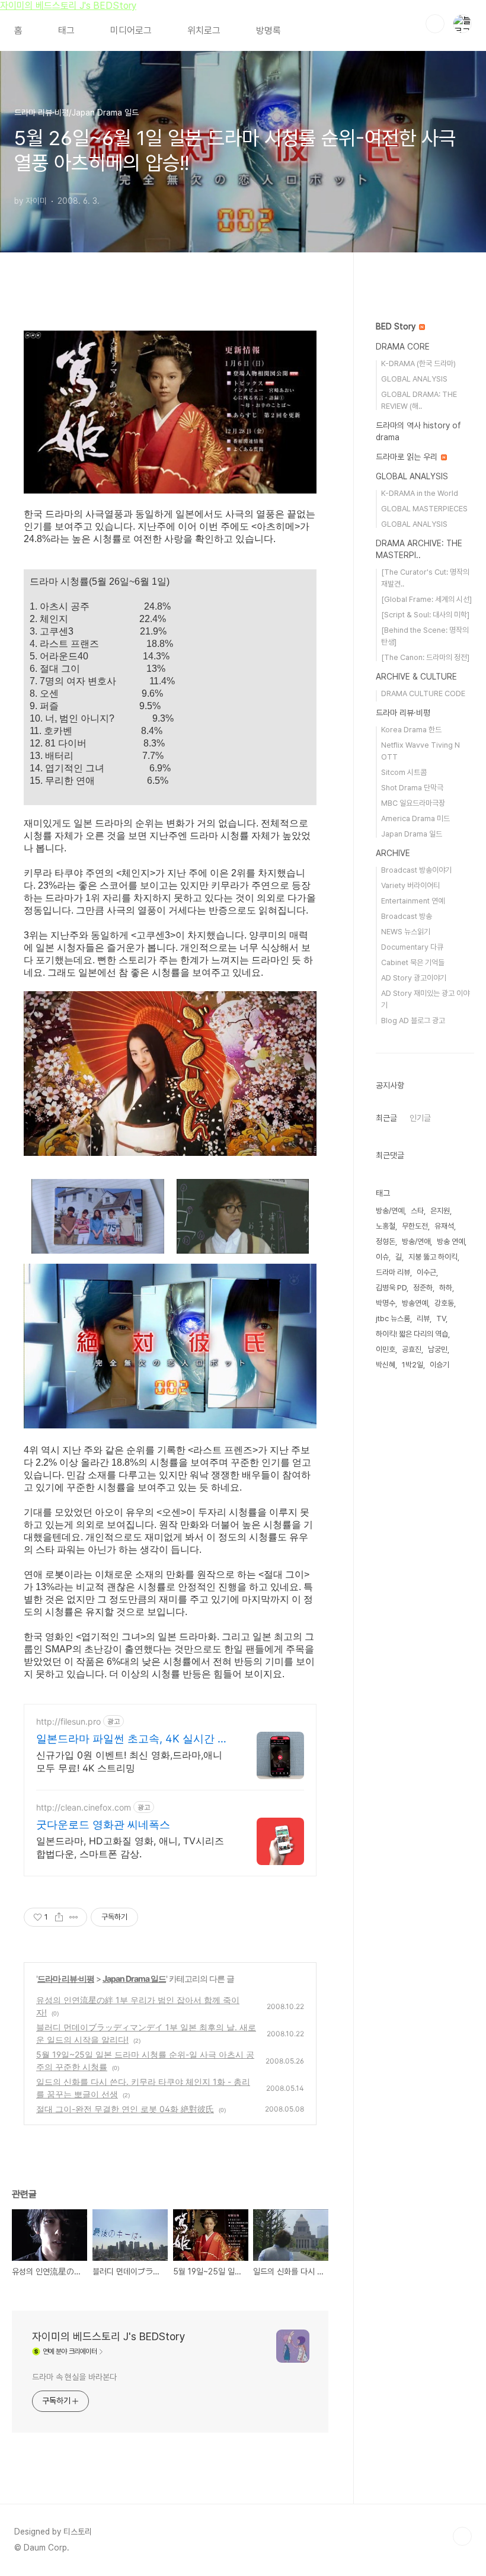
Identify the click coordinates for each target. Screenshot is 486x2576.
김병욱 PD (391, 1288)
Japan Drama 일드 (134, 1979)
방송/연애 (416, 1241)
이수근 (426, 1272)
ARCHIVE (393, 853)
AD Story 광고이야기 (414, 978)
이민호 (386, 1349)
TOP (462, 2536)
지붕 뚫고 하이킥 (433, 1257)
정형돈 (386, 1241)
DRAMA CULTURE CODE (423, 693)
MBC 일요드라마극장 (413, 803)
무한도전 (415, 1226)
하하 (446, 1288)
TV (441, 1319)
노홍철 (386, 1226)
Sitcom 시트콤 (404, 772)
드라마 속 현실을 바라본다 (74, 2377)
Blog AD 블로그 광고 (413, 1021)
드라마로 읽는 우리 (408, 457)
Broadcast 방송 (407, 916)
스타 (417, 1211)
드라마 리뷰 (393, 1272)
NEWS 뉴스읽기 (406, 932)
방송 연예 (451, 1241)
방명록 (268, 31)
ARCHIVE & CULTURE (416, 677)
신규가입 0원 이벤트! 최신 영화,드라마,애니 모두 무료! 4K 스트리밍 (129, 1761)
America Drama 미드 (415, 818)
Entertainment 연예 (413, 901)
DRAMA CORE (403, 347)
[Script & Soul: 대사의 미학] (425, 615)
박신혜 (386, 1365)
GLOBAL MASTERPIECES (424, 509)
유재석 (444, 1226)
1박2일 (413, 1365)
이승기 (439, 1365)
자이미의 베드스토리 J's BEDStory (68, 6)
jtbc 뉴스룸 (393, 1319)
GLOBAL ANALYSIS (414, 379)
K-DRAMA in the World (420, 493)
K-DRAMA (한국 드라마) (418, 363)
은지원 (440, 1211)
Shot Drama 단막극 (412, 788)
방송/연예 (390, 1211)
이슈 (382, 1257)
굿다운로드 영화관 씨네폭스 (103, 1824)
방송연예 (415, 1303)
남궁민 (438, 1349)
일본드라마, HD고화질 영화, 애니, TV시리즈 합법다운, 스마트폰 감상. (130, 1847)
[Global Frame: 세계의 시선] (426, 599)
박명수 (386, 1303)
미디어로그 (131, 31)
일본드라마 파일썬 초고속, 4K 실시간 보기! (132, 1739)
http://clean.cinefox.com (84, 1807)
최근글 (386, 1118)
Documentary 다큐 (412, 947)
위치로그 (204, 31)
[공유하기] (59, 1917)
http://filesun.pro (68, 1721)
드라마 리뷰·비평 (66, 1979)
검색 (435, 24)
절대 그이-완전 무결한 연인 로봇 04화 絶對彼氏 (125, 2109)
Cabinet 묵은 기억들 (413, 962)
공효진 (412, 1349)
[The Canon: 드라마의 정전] (425, 657)
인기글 (420, 1118)
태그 (66, 31)
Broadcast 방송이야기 (416, 870)
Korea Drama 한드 (411, 730)
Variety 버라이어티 (410, 885)
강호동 (444, 1303)
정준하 (423, 1288)
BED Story (397, 326)
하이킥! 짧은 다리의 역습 (412, 1334)
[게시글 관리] (74, 1917)
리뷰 (423, 1319)
